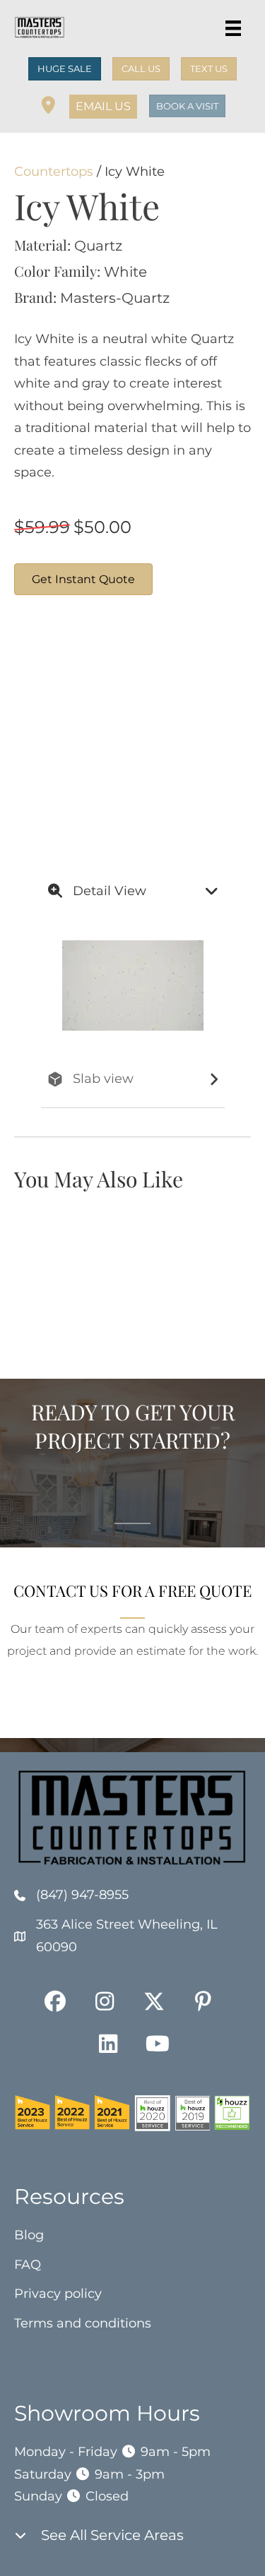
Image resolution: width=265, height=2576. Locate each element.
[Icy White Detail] (67, 676)
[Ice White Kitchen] (67, 782)
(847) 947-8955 (82, 1895)
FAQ (28, 2265)
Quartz (98, 246)
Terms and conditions (83, 2323)
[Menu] (233, 28)
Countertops (54, 172)
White (125, 272)
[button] (103, 107)
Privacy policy (58, 2294)
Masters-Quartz (115, 298)
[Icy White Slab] (173, 676)
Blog (29, 2235)
